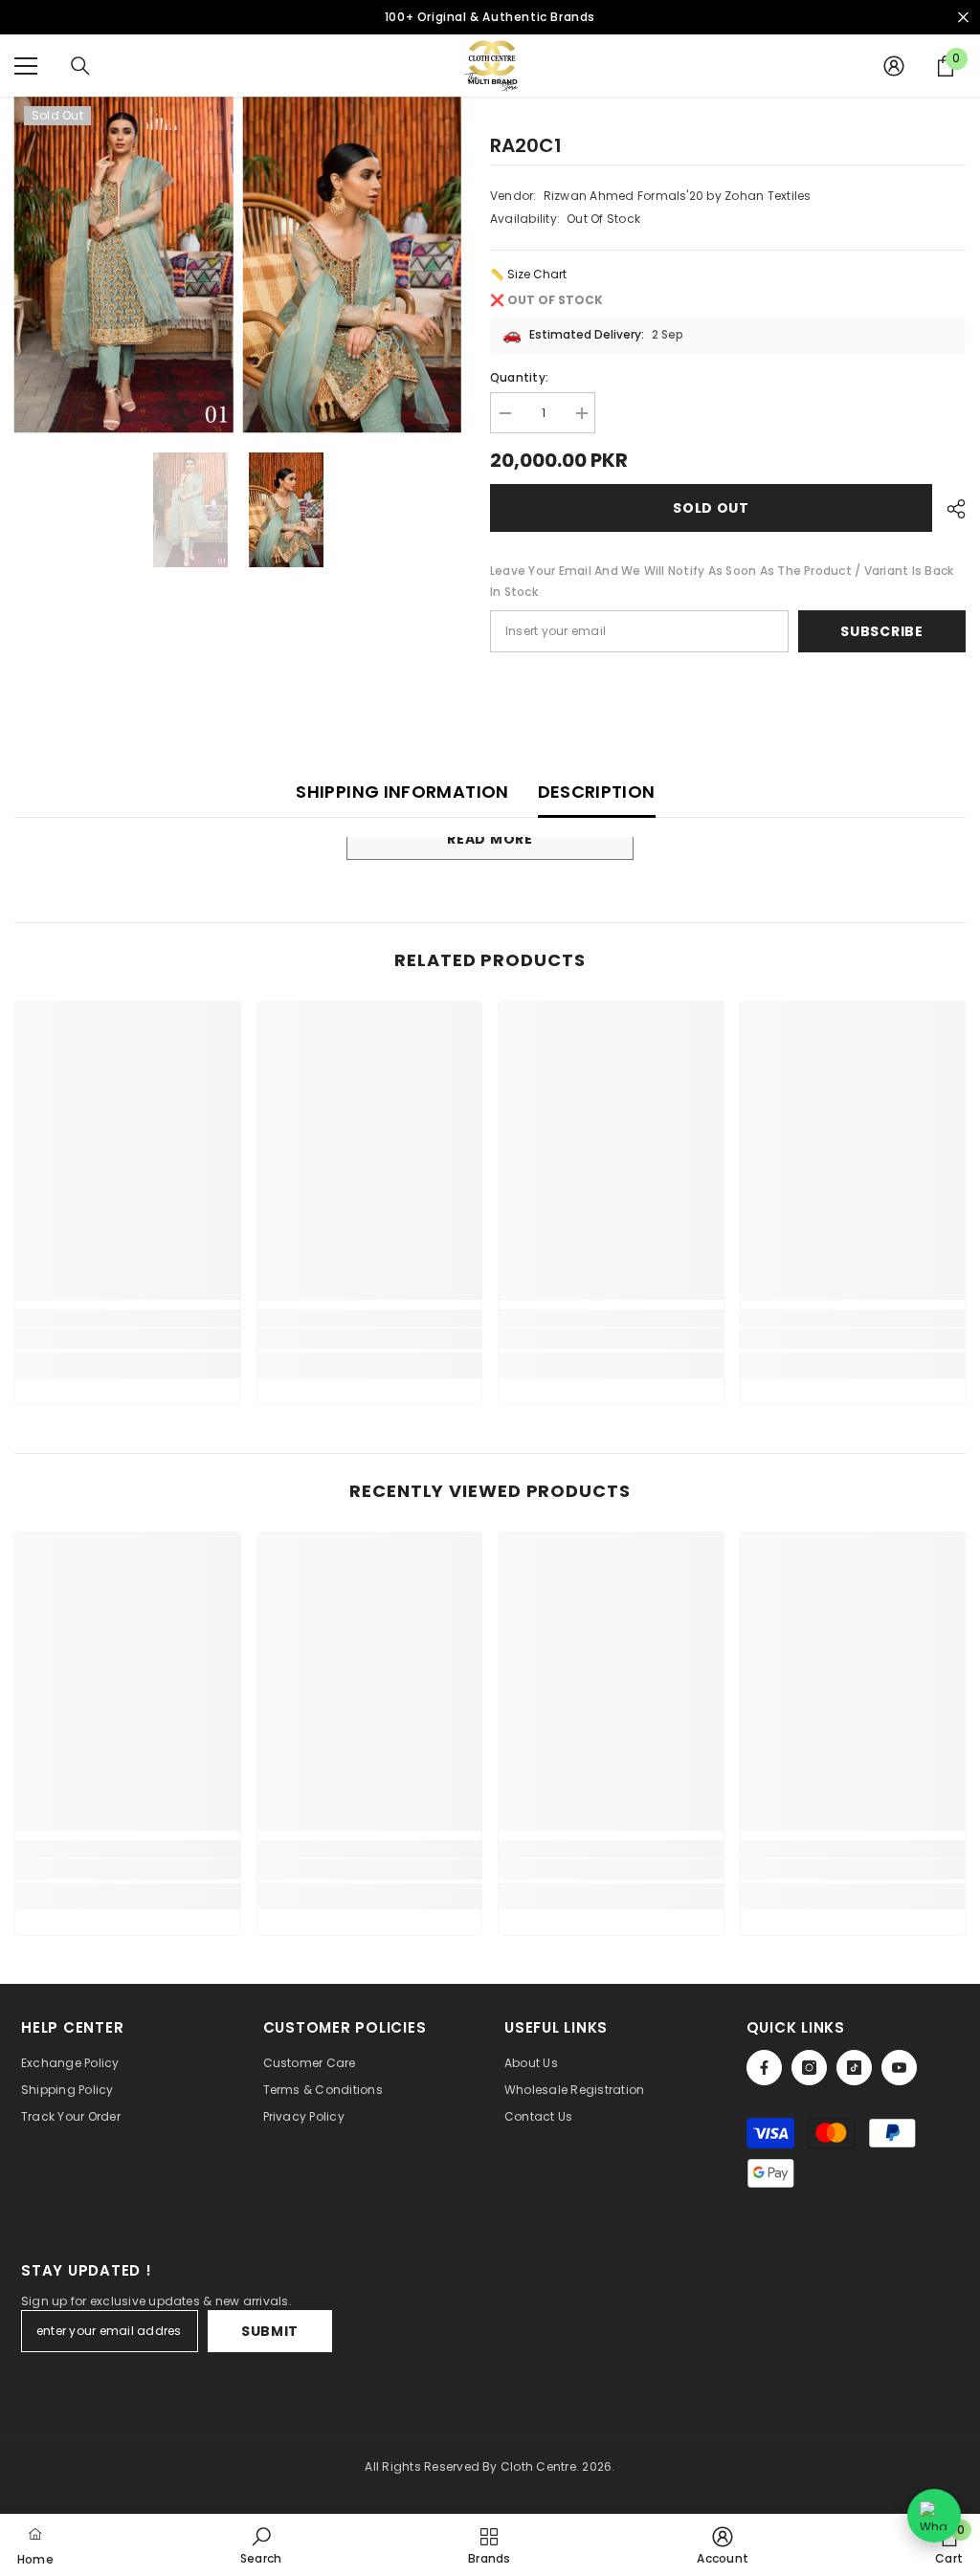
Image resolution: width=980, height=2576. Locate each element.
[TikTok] (854, 2068)
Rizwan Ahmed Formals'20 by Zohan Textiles (678, 196)
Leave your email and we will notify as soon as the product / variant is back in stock (722, 581)
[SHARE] (949, 509)
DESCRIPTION (597, 792)
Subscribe (881, 631)
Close (963, 18)
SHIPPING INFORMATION (402, 792)
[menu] (26, 66)
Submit (270, 2331)
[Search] (80, 66)
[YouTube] (899, 2068)
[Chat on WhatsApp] (934, 2516)
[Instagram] (809, 2068)
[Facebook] (764, 2068)
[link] (128, 1338)
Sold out (711, 508)
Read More (490, 839)
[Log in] (894, 66)
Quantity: (519, 377)
